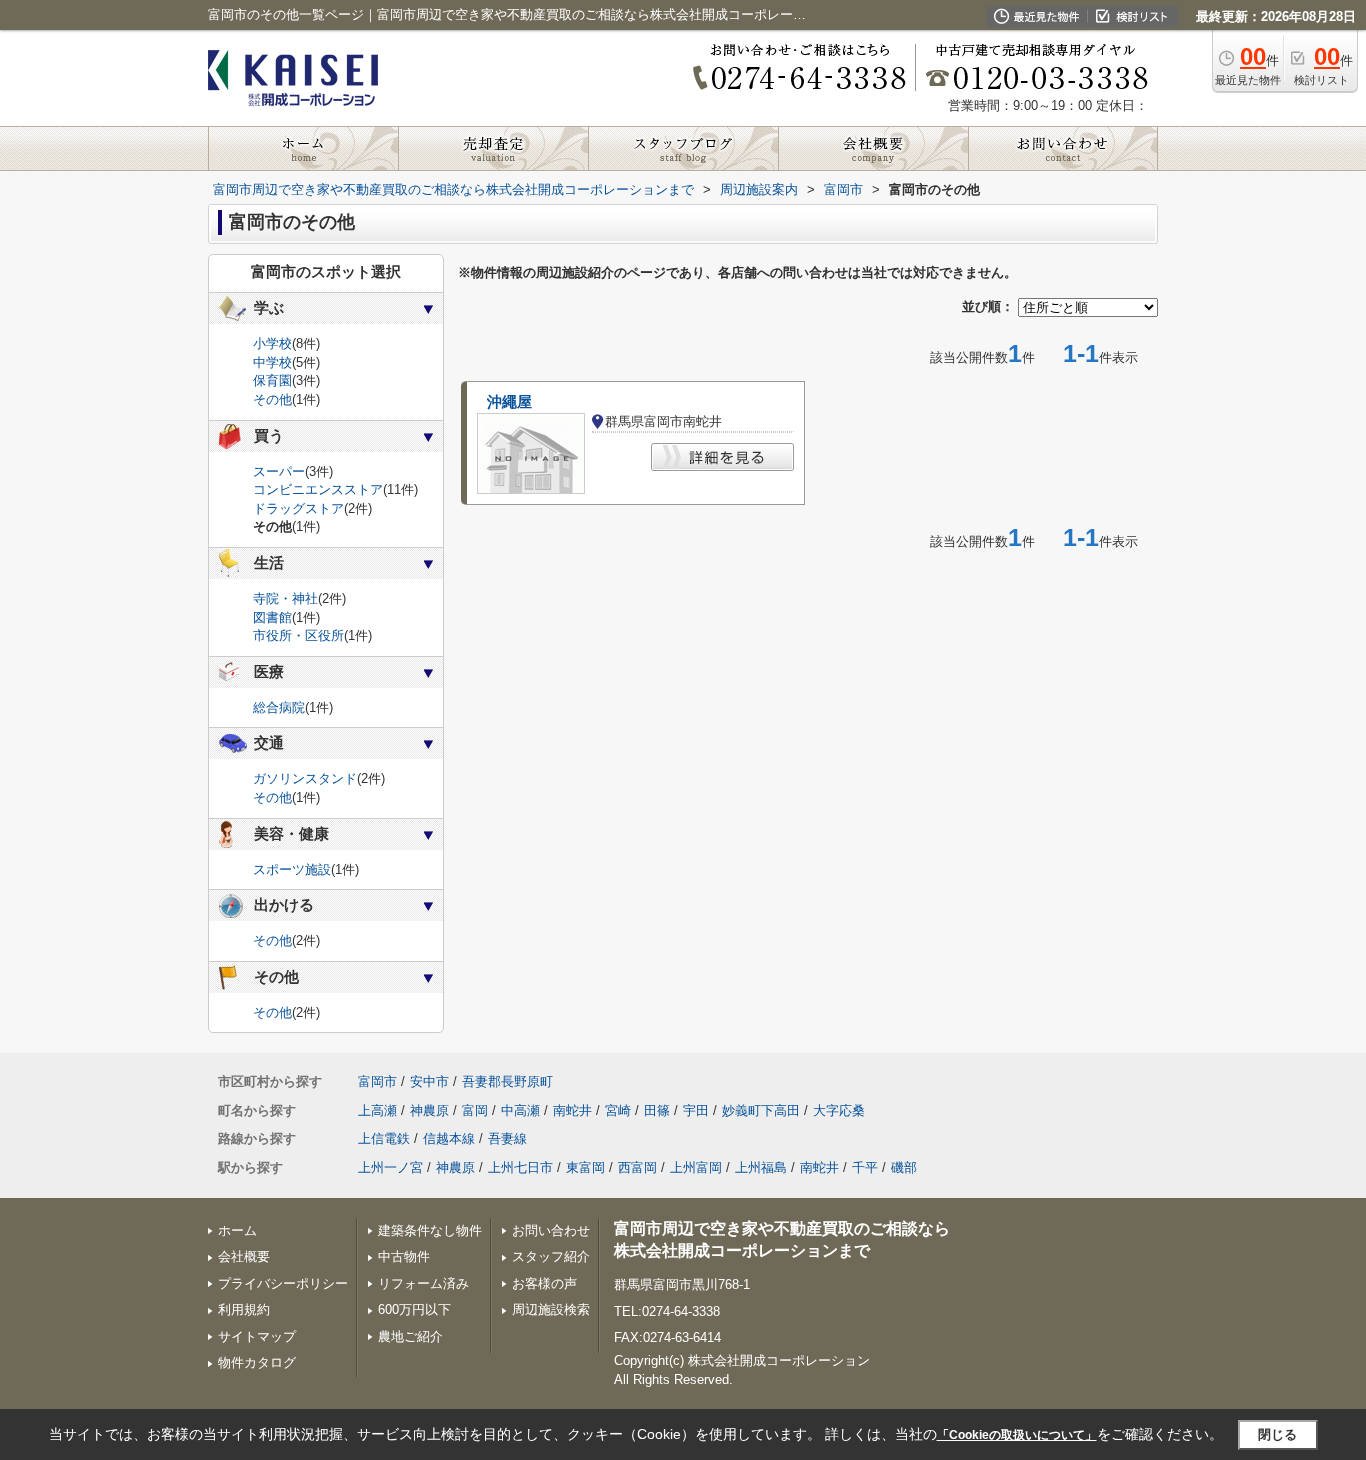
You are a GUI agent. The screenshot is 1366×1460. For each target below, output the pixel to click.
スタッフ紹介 (551, 1256)
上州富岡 (696, 1167)
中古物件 (404, 1256)
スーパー (279, 471)
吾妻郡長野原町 (507, 1081)
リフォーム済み (423, 1283)
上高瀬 (377, 1110)
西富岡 (637, 1167)
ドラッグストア (298, 508)
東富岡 (585, 1167)
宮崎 (618, 1110)
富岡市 (377, 1081)
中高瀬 (520, 1110)
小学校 (272, 343)
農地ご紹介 (410, 1336)
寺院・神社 (285, 598)
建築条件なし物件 (430, 1230)
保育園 (272, 380)
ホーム (237, 1230)
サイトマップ (257, 1336)
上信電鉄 (384, 1138)
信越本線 (449, 1138)
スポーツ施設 (292, 869)
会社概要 (244, 1256)
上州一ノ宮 (390, 1167)
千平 (865, 1167)
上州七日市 (520, 1167)
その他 (272, 399)
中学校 (272, 362)
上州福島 (761, 1167)
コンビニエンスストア (318, 489)
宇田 (696, 1110)
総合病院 (279, 707)
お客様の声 (544, 1283)
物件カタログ (257, 1362)
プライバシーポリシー (283, 1283)
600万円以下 (414, 1309)
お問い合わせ (551, 1230)
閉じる (1277, 1434)
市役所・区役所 (298, 635)
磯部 (904, 1167)
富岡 (475, 1110)
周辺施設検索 (551, 1309)
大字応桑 (839, 1110)
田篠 (657, 1110)
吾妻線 (507, 1138)
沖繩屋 (509, 402)
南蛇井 (572, 1110)
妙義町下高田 (761, 1110)
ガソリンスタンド (305, 778)
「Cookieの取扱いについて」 (1017, 1435)
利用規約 (244, 1309)
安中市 (429, 1081)
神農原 (429, 1110)
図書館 (272, 617)
